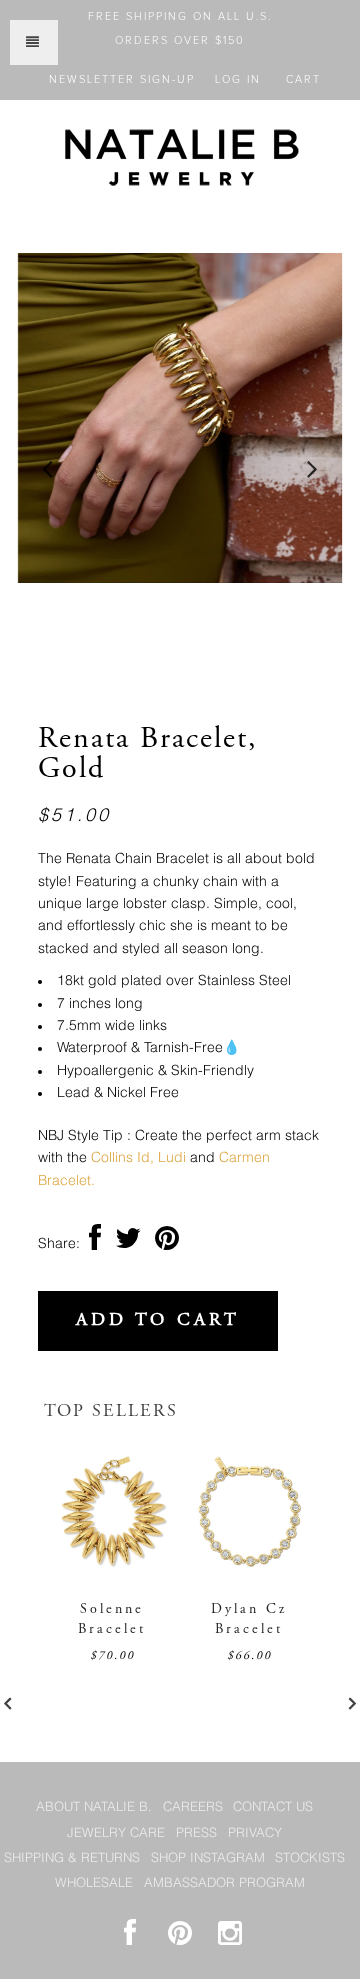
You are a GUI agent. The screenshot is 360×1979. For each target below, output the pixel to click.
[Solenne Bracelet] (112, 1571)
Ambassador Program (224, 1883)
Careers (193, 1807)
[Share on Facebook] (95, 1244)
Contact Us (273, 1807)
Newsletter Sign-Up (122, 79)
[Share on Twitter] (128, 1244)
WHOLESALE (94, 1883)
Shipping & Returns (72, 1858)
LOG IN (238, 79)
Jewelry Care (116, 1833)
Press (196, 1833)
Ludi (186, 1158)
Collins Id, (122, 1158)
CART (303, 79)
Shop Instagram (208, 1858)
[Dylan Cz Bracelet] (249, 1571)
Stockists (310, 1858)
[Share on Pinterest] (167, 1244)
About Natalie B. (94, 1807)
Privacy (255, 1833)
